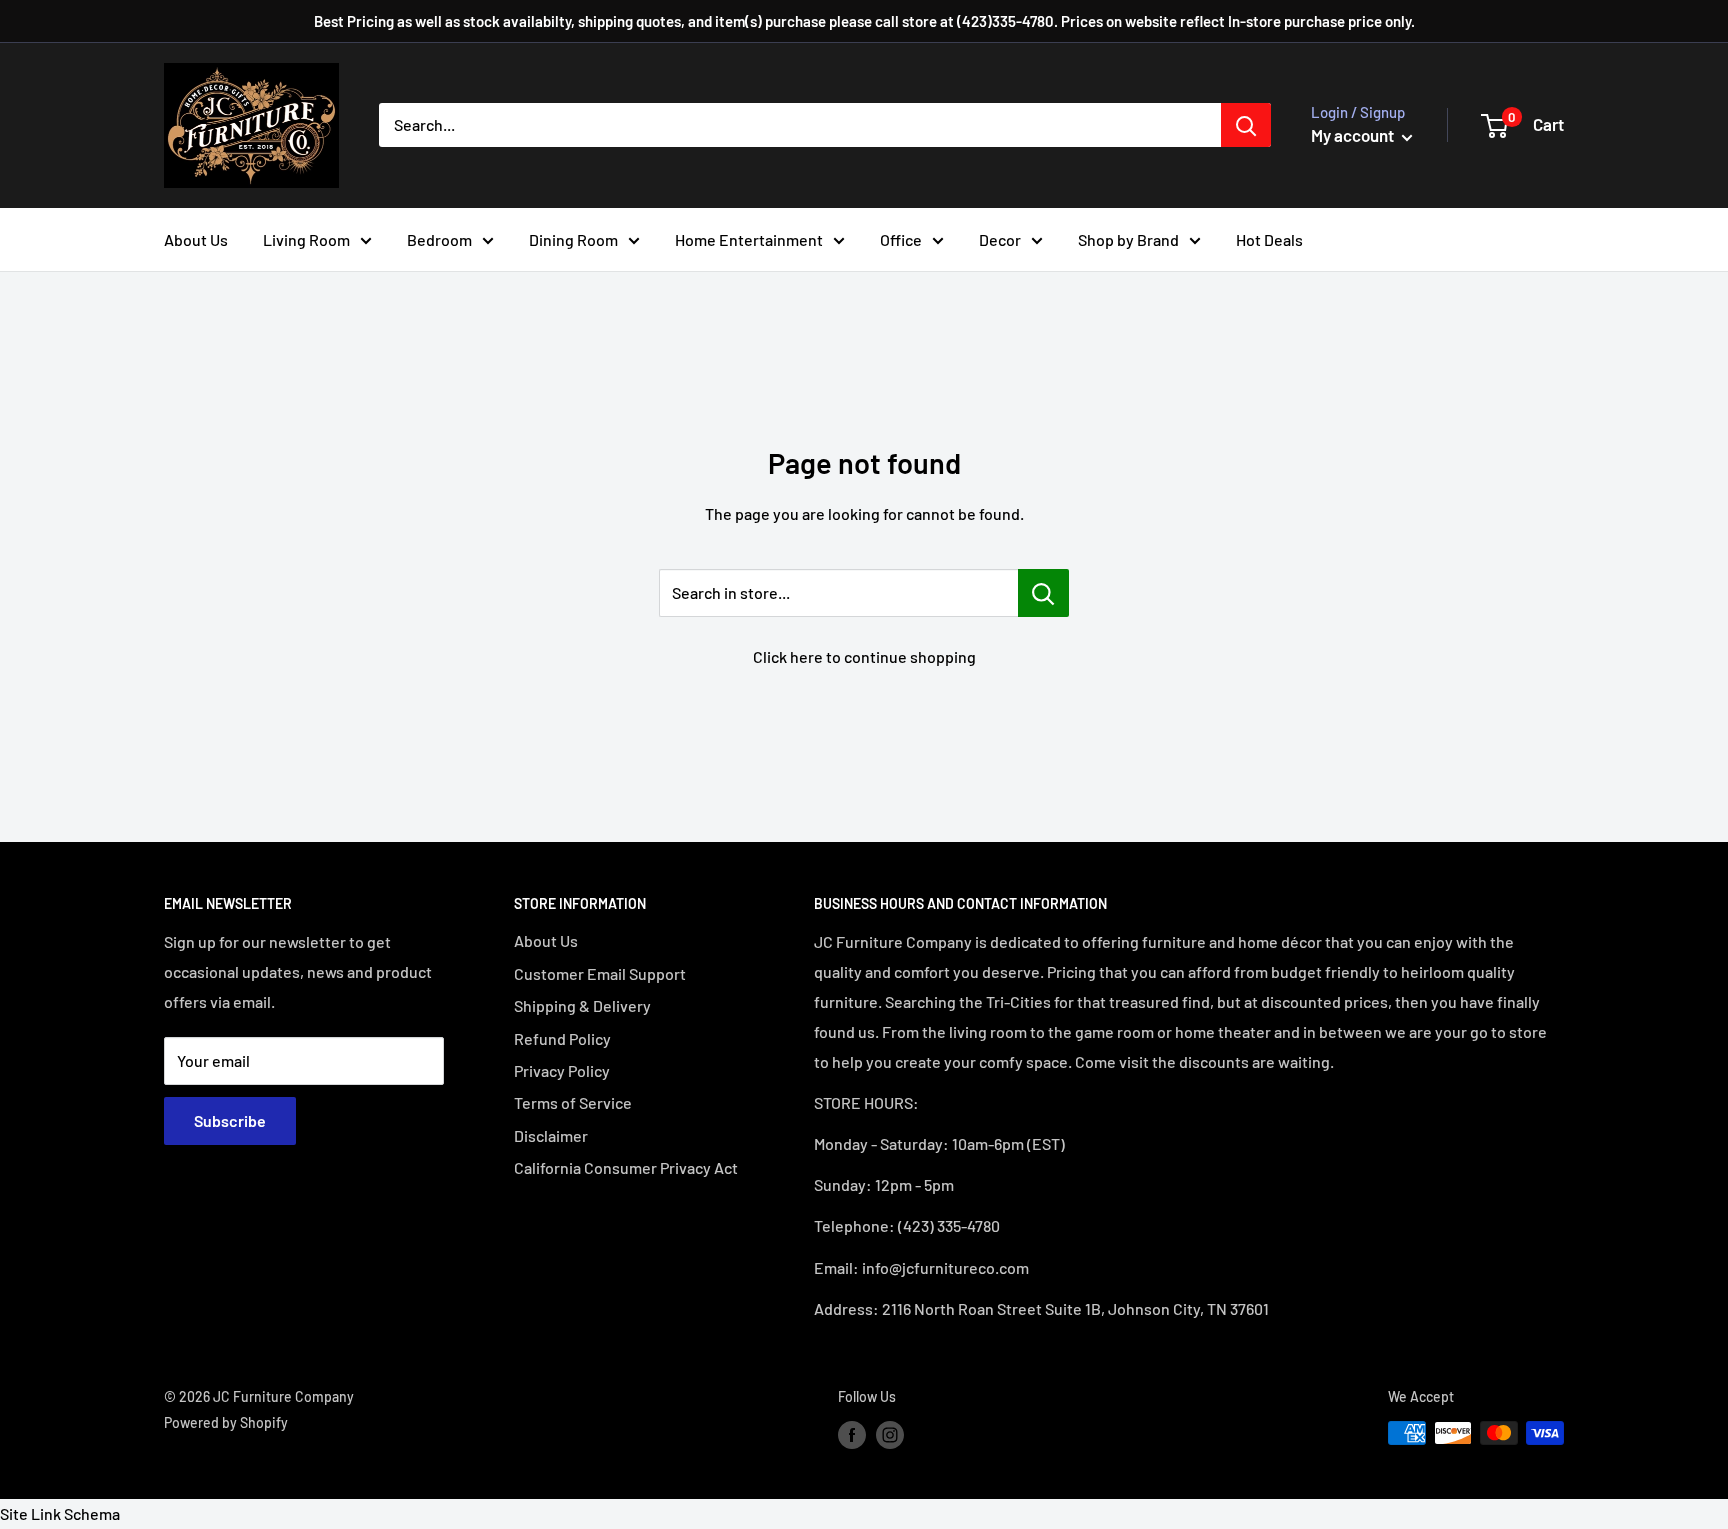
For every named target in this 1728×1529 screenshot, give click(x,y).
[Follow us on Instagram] (890, 1435)
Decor (1000, 239)
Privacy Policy (562, 1070)
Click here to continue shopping (864, 656)
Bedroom (439, 239)
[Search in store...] (1043, 593)
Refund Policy (562, 1038)
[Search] (1246, 125)
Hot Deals (1269, 239)
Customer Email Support (600, 973)
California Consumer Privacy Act (626, 1167)
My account (1354, 135)
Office (901, 239)
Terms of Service (573, 1102)
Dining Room (573, 239)
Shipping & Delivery (582, 1005)
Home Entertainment (749, 239)
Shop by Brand (1128, 239)
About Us (196, 239)
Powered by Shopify (226, 1422)
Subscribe (230, 1120)
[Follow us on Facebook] (852, 1435)
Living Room (306, 239)
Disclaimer (551, 1135)
